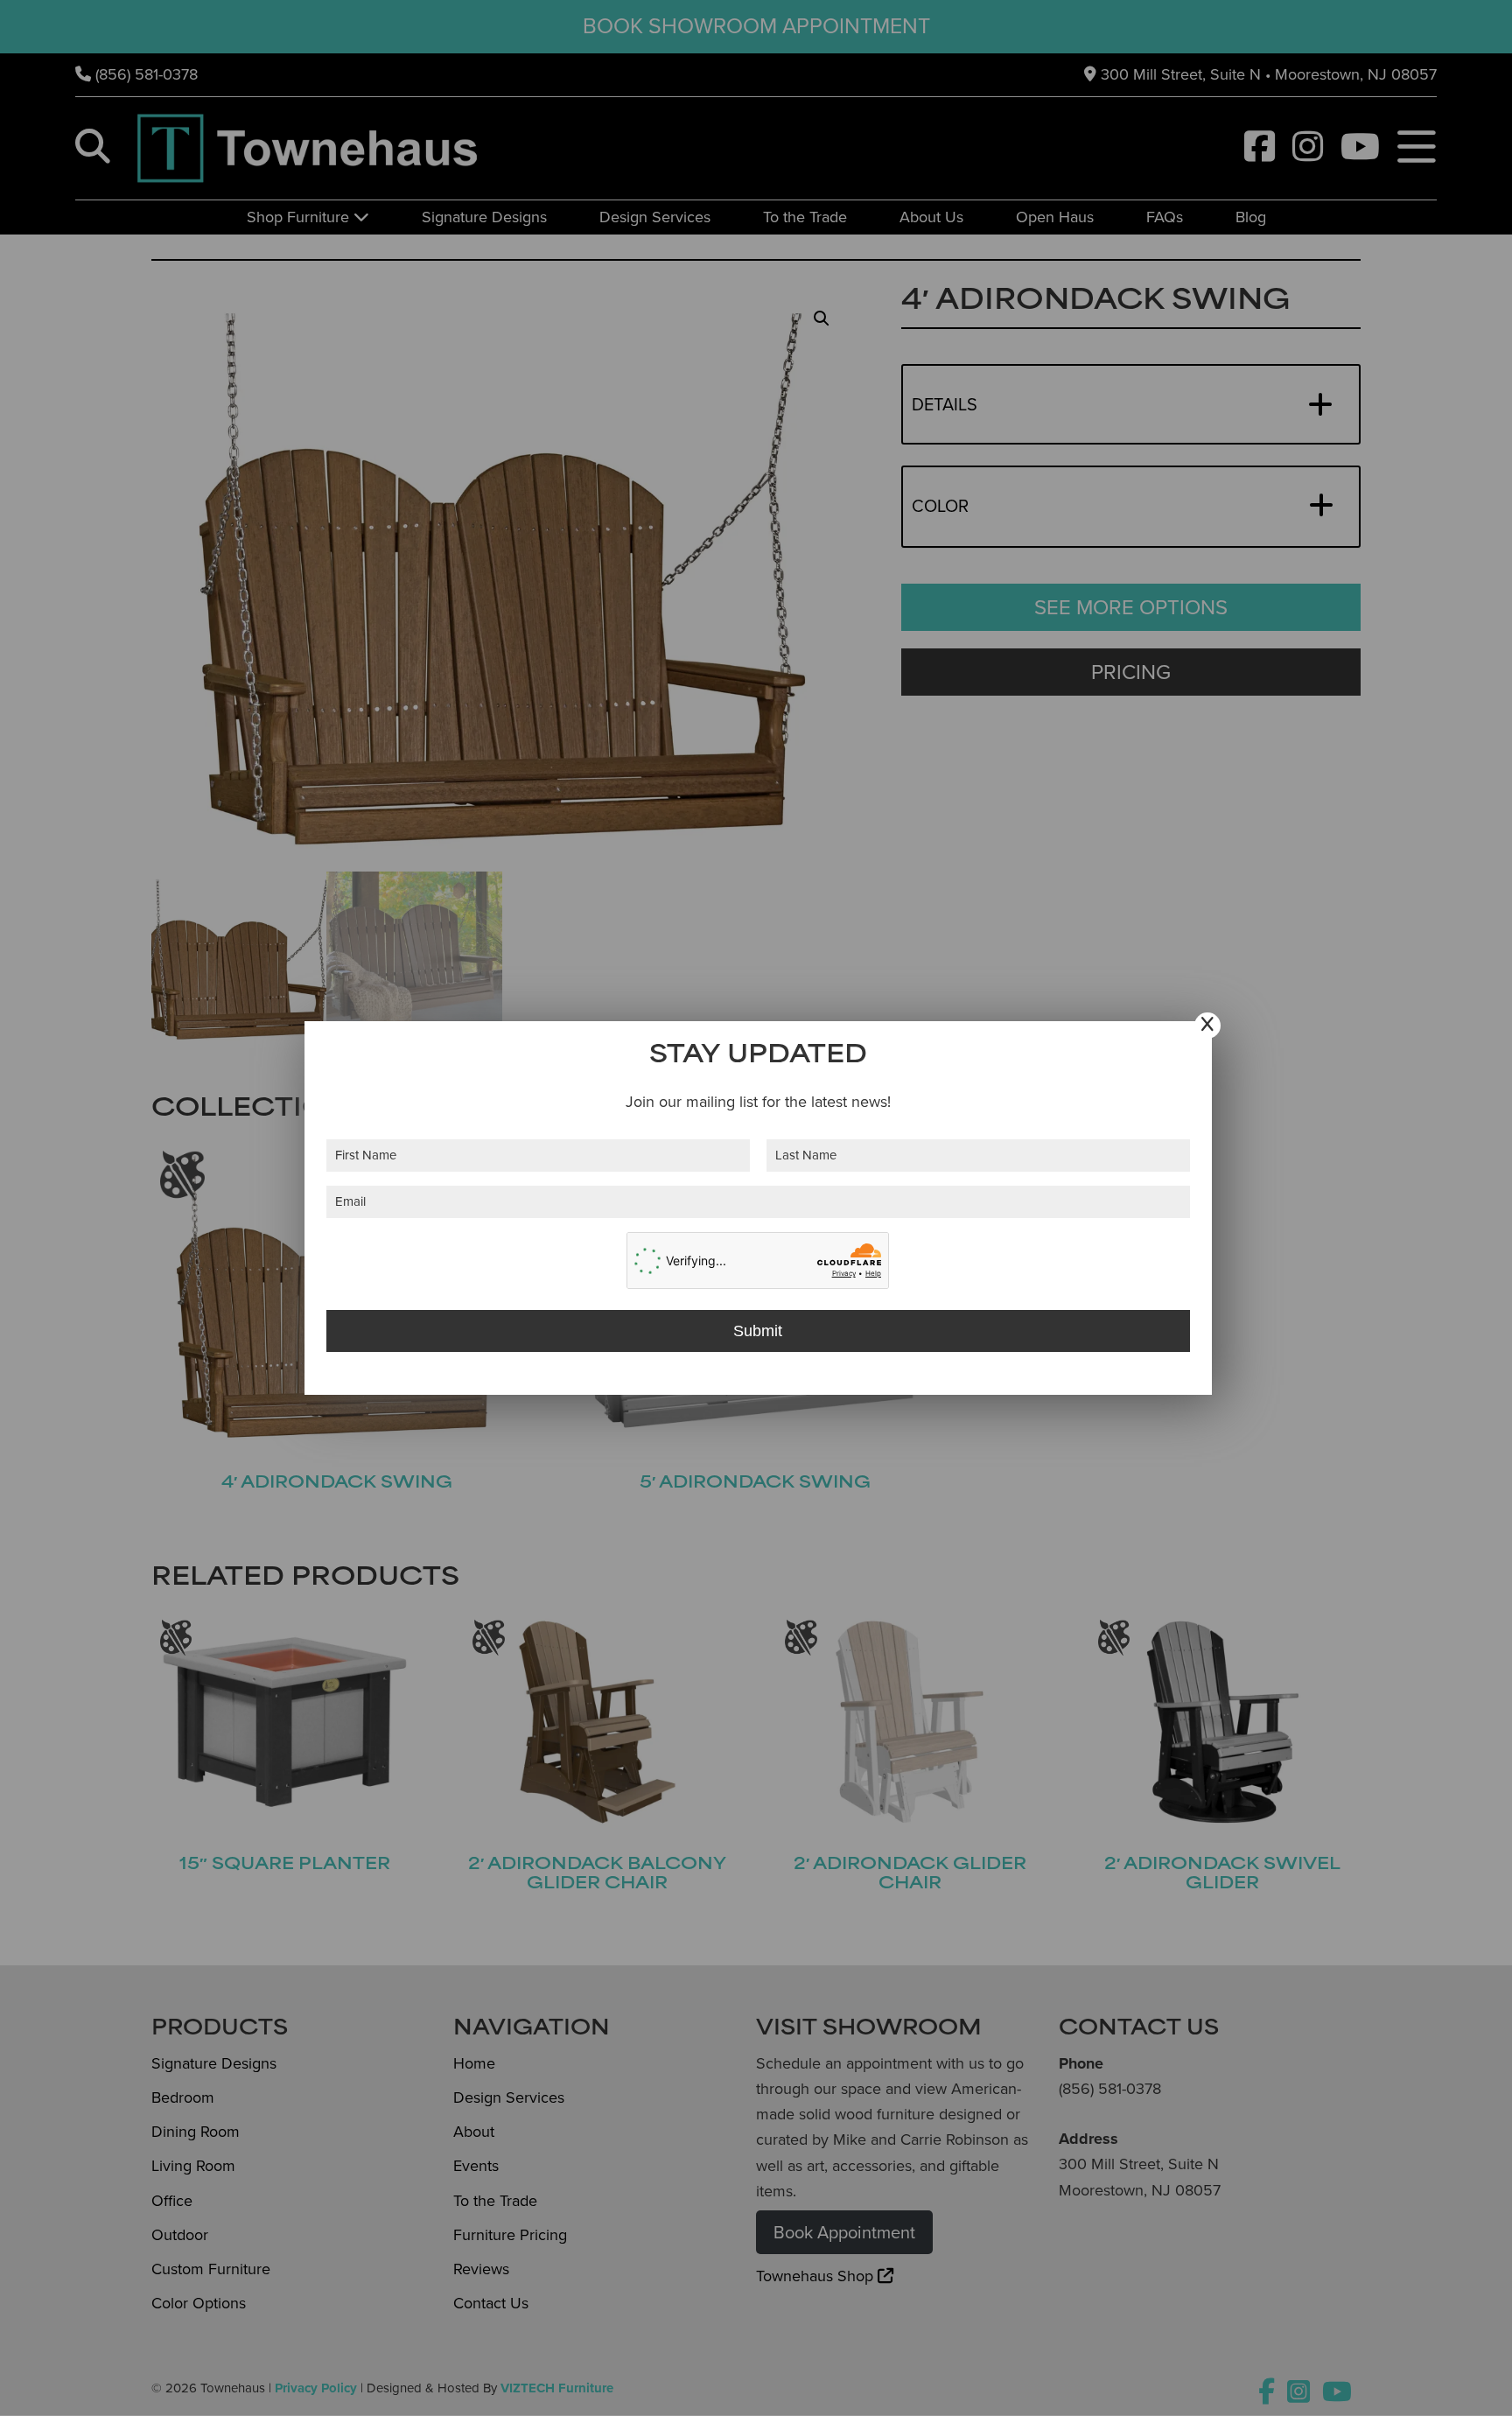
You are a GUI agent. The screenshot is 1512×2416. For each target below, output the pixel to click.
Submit (758, 1331)
